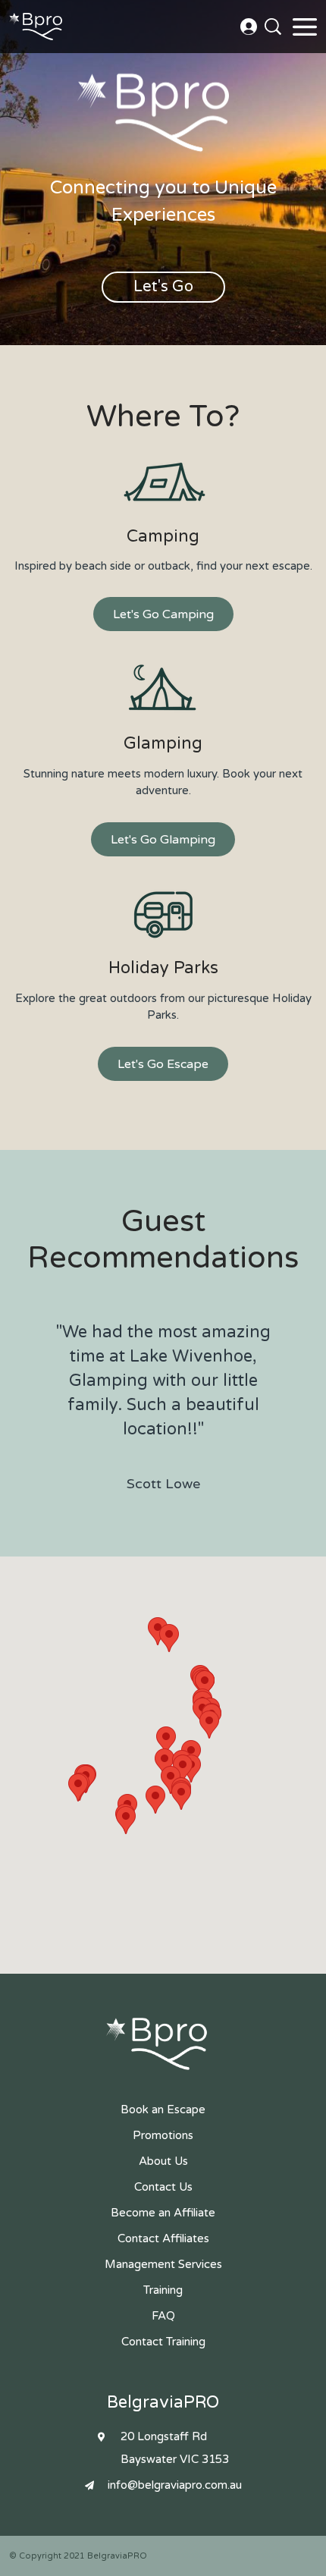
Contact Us (249, 27)
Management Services (163, 2264)
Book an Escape (163, 2109)
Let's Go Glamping (163, 840)
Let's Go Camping (163, 614)
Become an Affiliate (163, 2213)
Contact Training (163, 2342)
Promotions (163, 2135)
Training (163, 2290)
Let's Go (163, 287)
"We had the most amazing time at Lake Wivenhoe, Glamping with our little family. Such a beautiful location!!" (163, 1407)
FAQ (163, 2316)
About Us (163, 2161)
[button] (155, 1800)
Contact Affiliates (163, 2238)
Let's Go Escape (163, 1064)
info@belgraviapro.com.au (175, 2485)
